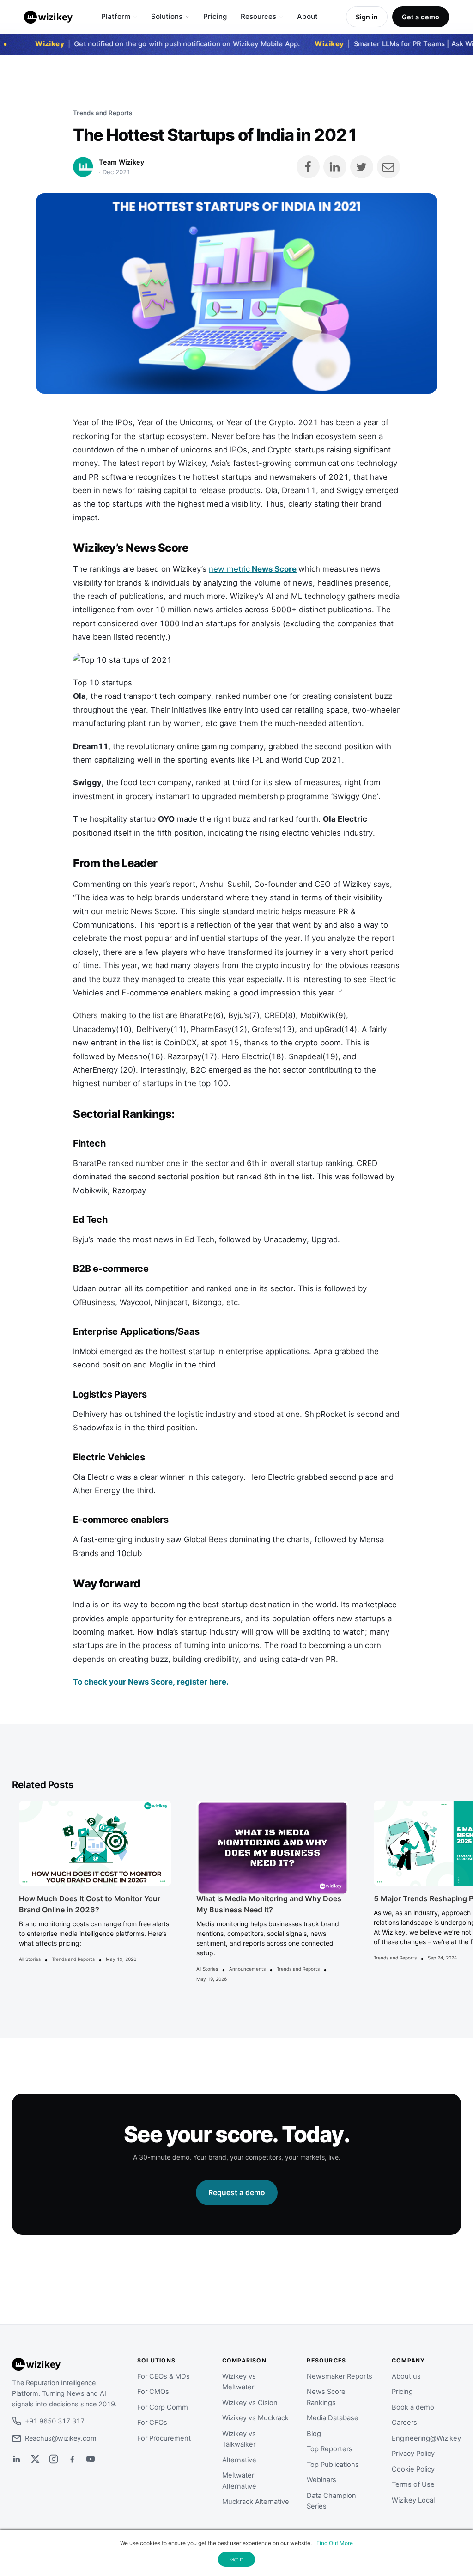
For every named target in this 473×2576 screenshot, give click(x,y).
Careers (404, 2423)
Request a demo (237, 2193)
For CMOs (153, 2392)
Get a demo (421, 17)
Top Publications (333, 2465)
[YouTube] (91, 2459)
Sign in (367, 17)
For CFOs (152, 2423)
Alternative (239, 2460)
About (307, 16)
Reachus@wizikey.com (61, 2438)
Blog (314, 2434)
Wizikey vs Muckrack (255, 2418)
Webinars (321, 2480)
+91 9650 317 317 (55, 2421)
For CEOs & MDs (164, 2376)
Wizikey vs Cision (250, 2403)
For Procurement (164, 2438)
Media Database (333, 2418)
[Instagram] (54, 2459)
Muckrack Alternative (256, 2502)
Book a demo (413, 2407)
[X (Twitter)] (35, 2459)
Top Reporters (330, 2449)
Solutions (167, 16)
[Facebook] (72, 2459)
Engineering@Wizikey (426, 2438)
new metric (253, 569)
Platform (116, 16)
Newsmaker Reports (340, 2376)
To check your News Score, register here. (152, 1682)
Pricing (215, 16)
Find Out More (335, 2543)
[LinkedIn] (17, 2459)
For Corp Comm (163, 2407)
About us (406, 2376)
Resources (258, 16)
